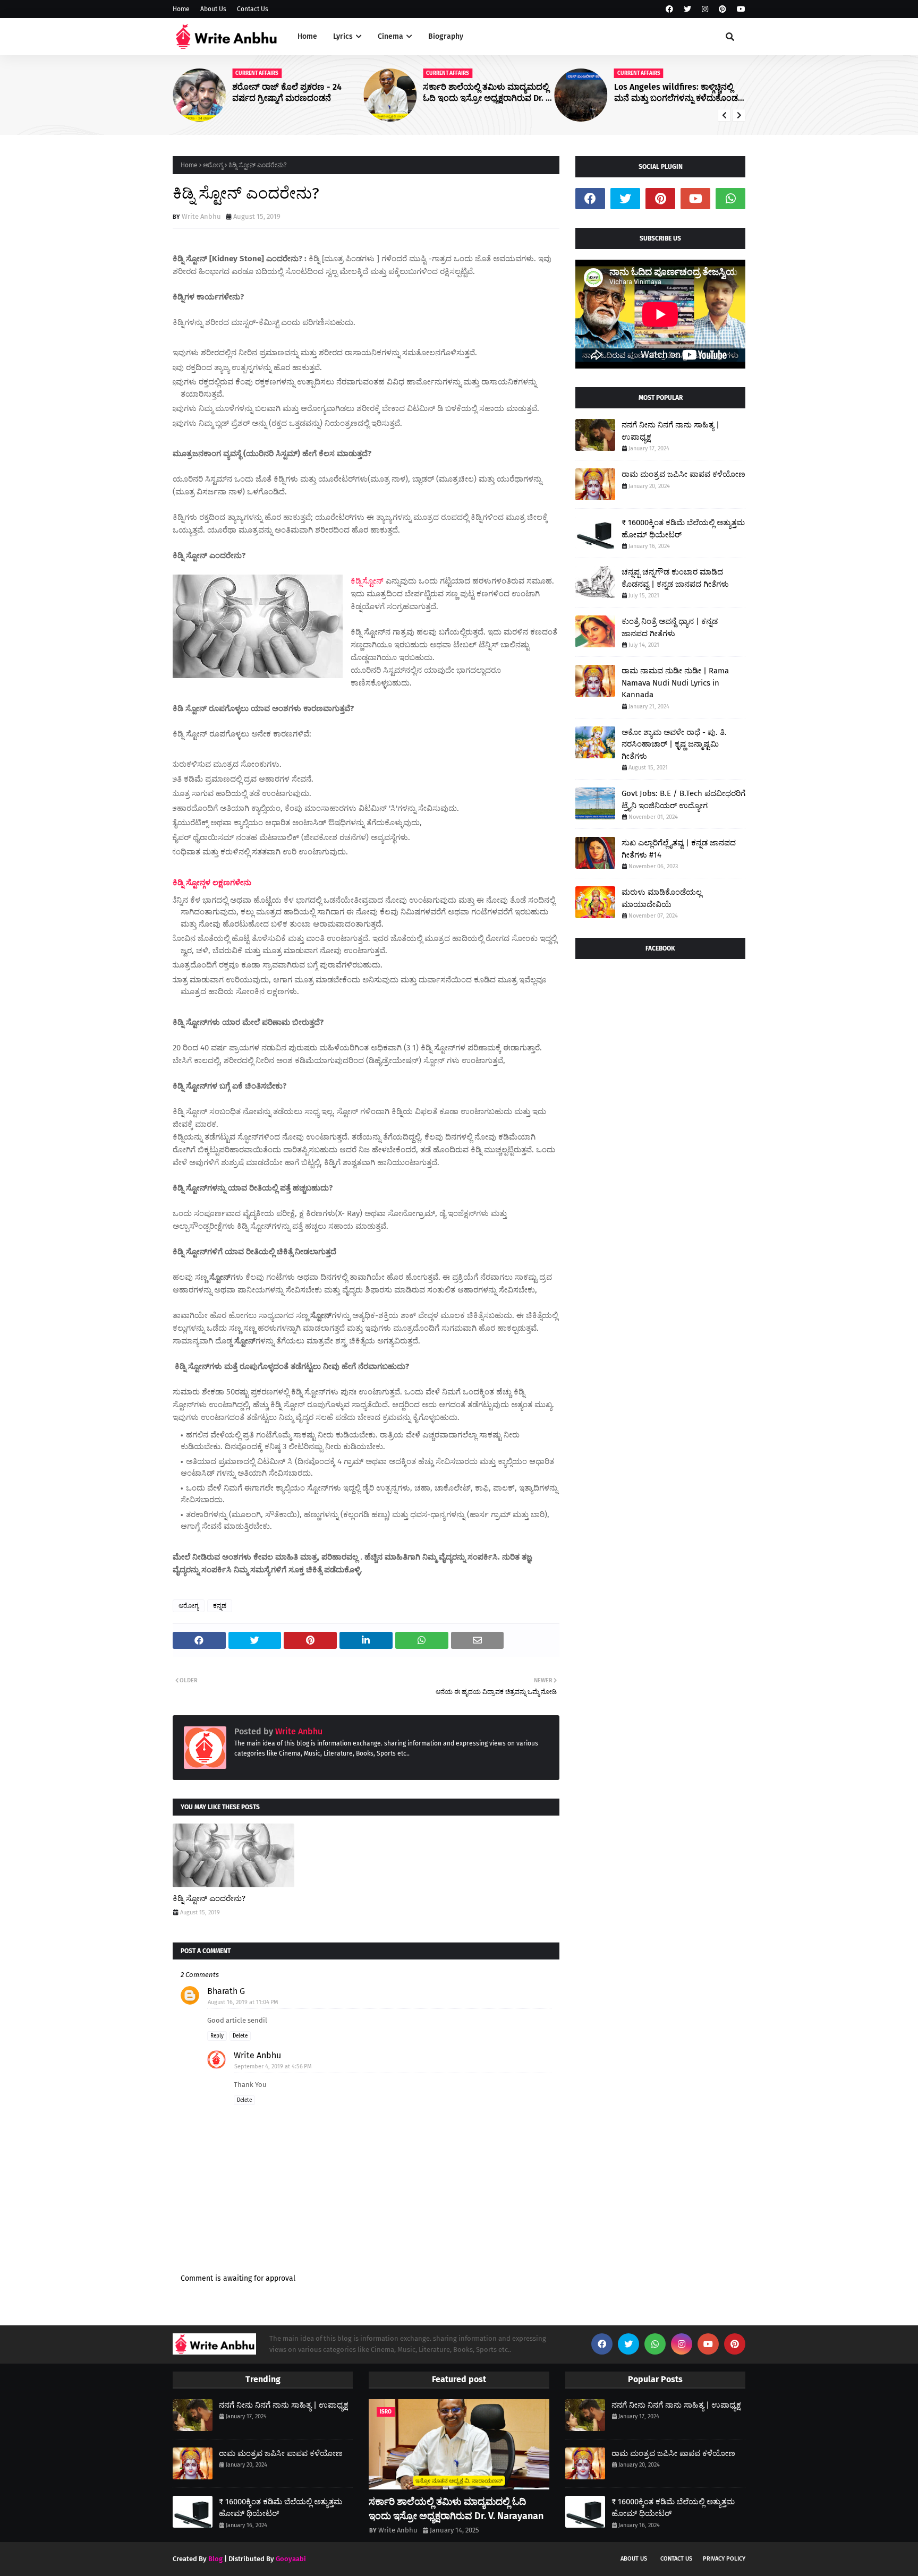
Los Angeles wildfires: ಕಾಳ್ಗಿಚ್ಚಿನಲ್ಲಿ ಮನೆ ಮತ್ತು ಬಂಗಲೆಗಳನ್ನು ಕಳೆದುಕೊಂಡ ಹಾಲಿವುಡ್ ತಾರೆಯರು (676, 93)
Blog (215, 2559)
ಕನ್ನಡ (220, 1606)
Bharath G (226, 1991)
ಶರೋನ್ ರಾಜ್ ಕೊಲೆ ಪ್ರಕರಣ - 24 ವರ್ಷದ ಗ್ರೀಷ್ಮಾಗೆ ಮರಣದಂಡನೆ (287, 92)
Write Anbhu (201, 216)
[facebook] (669, 9)
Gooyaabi (291, 2559)
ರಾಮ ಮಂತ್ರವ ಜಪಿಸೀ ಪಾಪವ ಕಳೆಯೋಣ (683, 474)
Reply (217, 2036)
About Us (213, 9)
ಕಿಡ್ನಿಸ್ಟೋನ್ (367, 581)
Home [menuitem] (307, 36)
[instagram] (705, 9)
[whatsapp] (730, 199)
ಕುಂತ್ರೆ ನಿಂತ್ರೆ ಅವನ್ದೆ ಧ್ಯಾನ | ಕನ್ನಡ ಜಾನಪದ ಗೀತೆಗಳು (670, 627)
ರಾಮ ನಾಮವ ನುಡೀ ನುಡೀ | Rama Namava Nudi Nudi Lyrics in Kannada (675, 683)
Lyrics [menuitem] (343, 36)
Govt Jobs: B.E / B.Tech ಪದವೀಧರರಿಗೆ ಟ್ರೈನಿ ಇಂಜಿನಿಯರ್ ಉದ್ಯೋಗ (683, 799)
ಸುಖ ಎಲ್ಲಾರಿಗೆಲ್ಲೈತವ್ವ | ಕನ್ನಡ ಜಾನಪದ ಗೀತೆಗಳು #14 (679, 849)
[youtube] (740, 9)
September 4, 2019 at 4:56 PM (273, 2066)
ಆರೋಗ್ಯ (213, 165)
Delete (240, 2036)
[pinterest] (722, 9)
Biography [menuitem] (446, 36)
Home (181, 9)
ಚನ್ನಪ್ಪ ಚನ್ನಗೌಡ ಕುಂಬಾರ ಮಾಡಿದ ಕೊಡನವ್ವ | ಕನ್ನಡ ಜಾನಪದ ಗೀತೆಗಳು (675, 578)
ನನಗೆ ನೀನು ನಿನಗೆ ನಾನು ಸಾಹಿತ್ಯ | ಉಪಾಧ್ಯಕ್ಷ (670, 431)
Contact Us (253, 9)
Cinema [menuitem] (390, 36)
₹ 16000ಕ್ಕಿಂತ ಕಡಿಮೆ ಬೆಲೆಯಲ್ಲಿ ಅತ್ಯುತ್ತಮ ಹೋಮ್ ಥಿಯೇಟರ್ (683, 529)
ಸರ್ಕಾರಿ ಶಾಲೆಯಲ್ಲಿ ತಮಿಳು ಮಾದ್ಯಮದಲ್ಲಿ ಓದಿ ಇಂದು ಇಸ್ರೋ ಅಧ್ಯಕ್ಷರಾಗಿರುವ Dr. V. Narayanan (487, 93)
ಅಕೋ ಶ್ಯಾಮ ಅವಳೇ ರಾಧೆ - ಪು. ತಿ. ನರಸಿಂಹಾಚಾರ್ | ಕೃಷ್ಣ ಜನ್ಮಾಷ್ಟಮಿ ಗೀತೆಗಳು (674, 744)
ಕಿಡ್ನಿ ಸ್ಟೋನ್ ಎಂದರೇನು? (209, 1898)
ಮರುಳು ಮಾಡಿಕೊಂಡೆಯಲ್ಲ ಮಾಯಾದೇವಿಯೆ (662, 898)
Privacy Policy (724, 2559)
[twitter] (687, 9)
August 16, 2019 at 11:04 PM (243, 2002)
